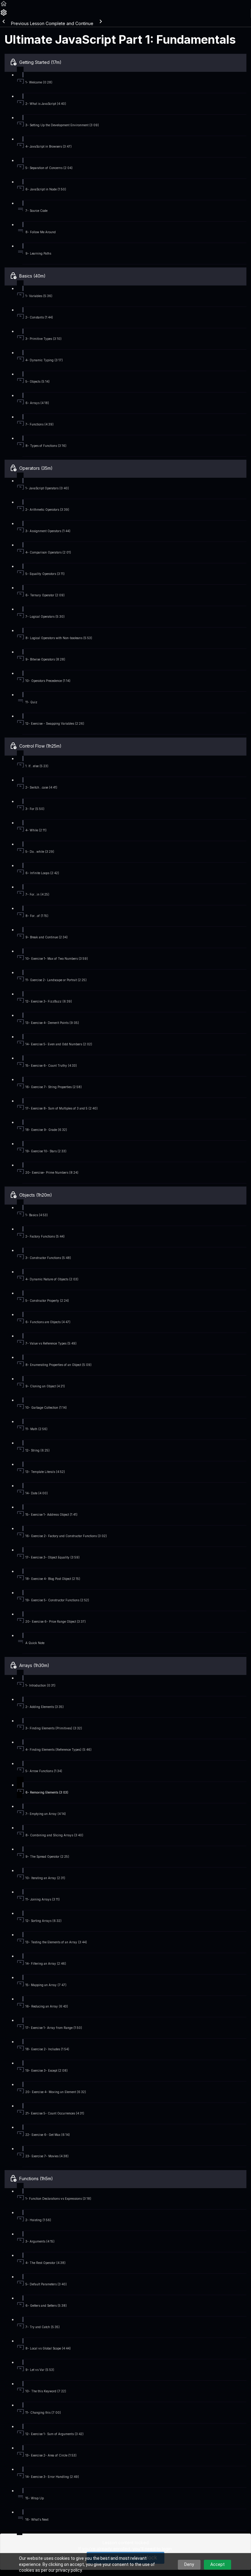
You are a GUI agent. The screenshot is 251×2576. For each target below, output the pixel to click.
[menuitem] (4, 15)
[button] (4, 6)
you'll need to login (152, 2549)
